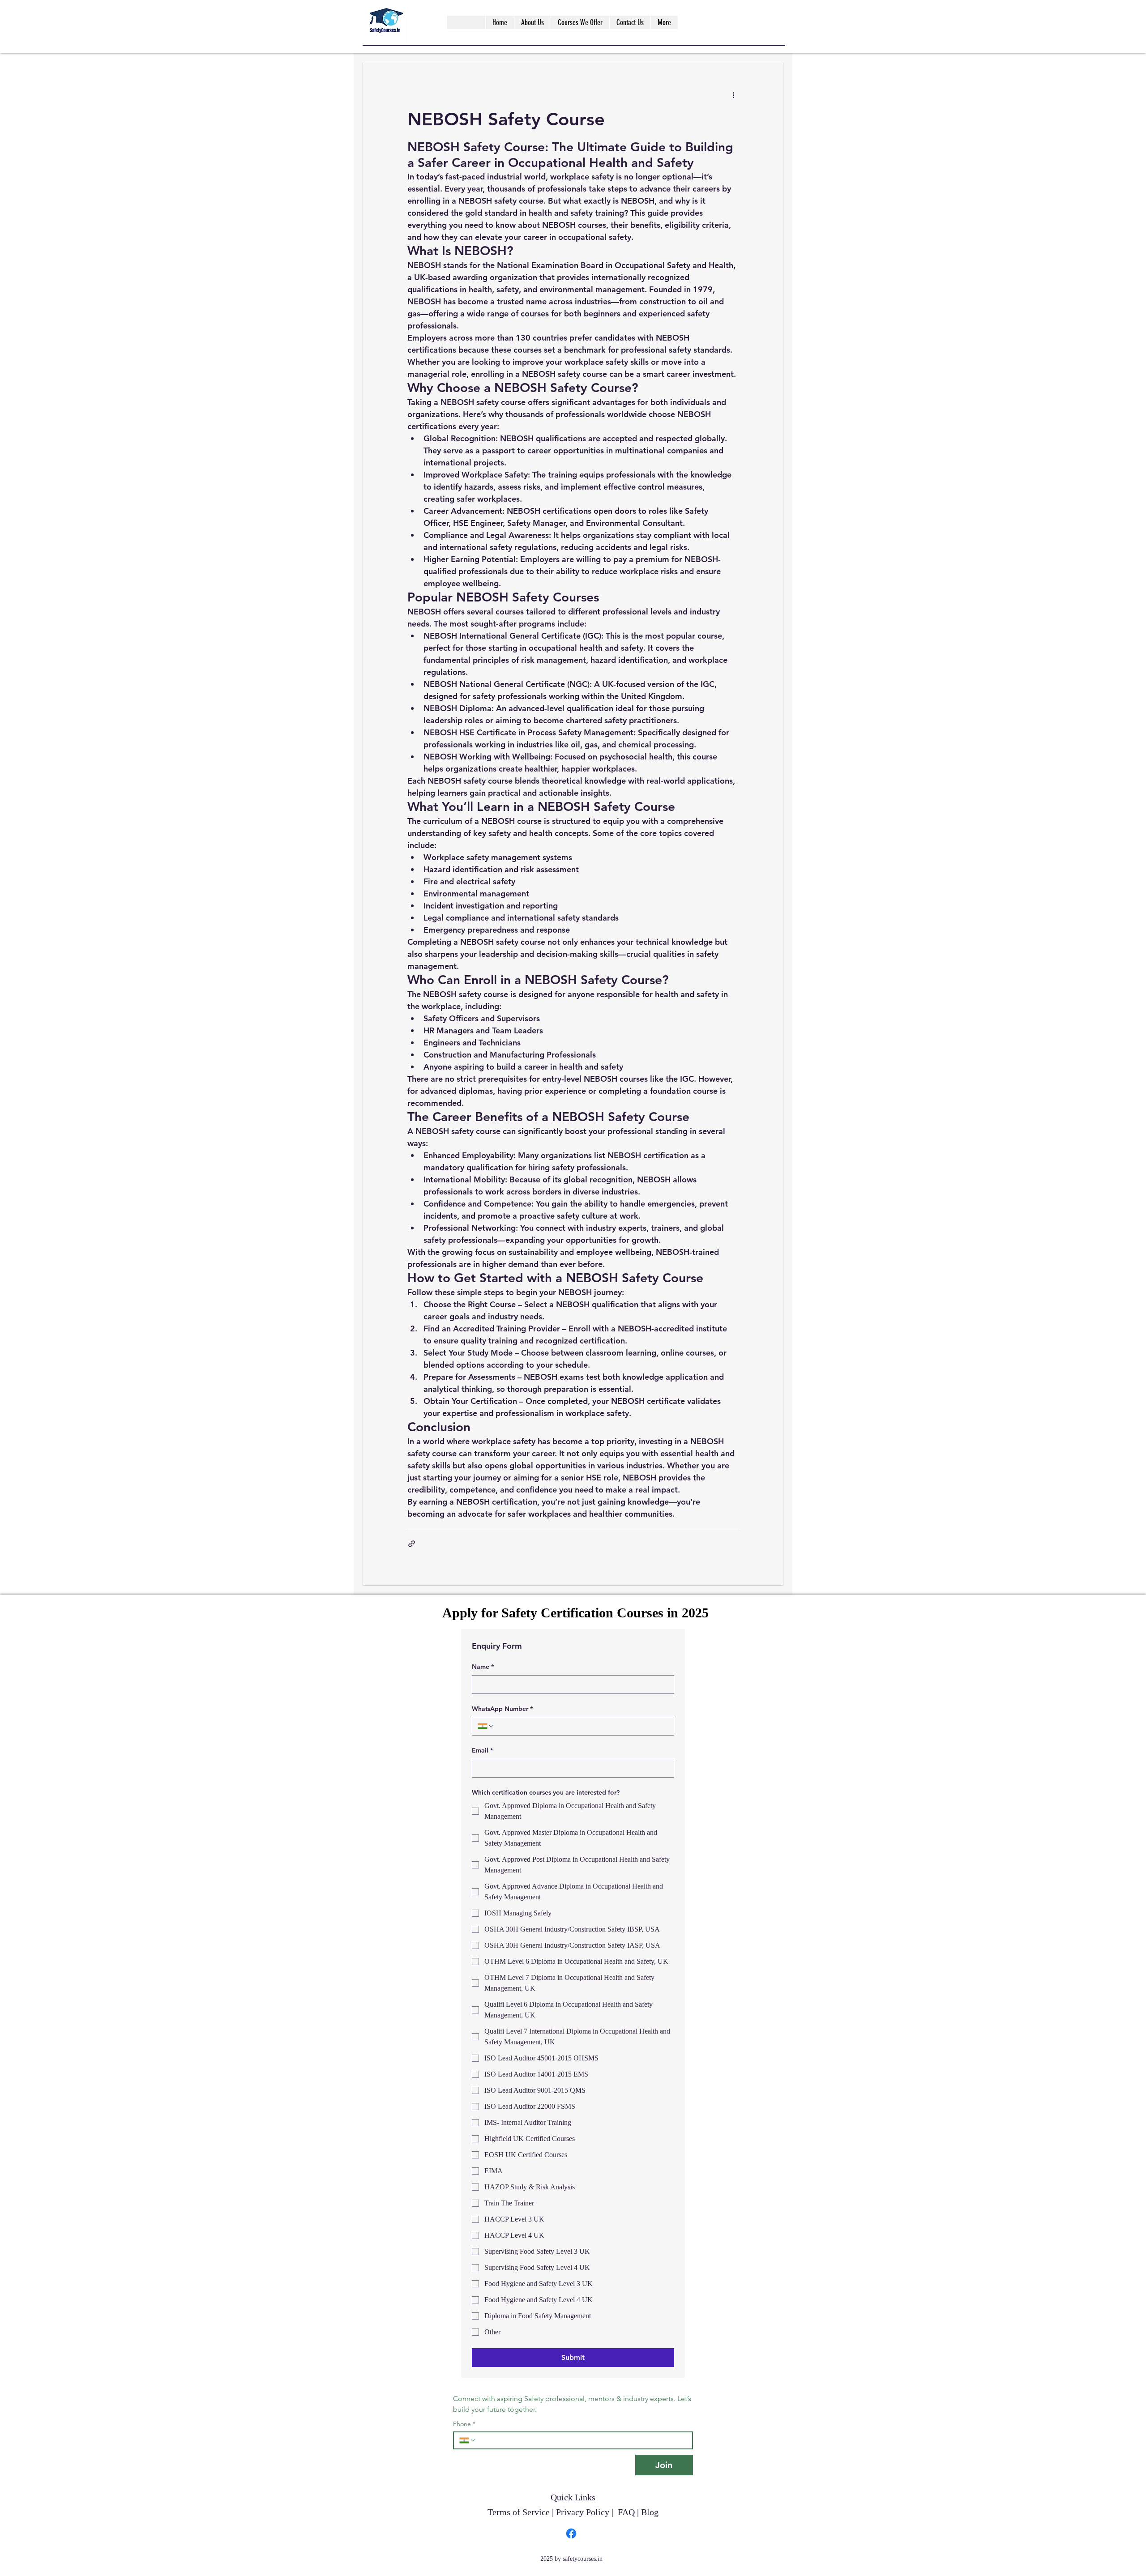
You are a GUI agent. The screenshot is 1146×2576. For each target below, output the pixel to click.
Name (483, 1667)
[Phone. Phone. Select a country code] (468, 2440)
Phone (464, 2424)
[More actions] (733, 94)
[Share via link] (412, 1544)
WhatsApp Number (502, 1709)
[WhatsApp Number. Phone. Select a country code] (486, 1726)
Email (482, 1750)
